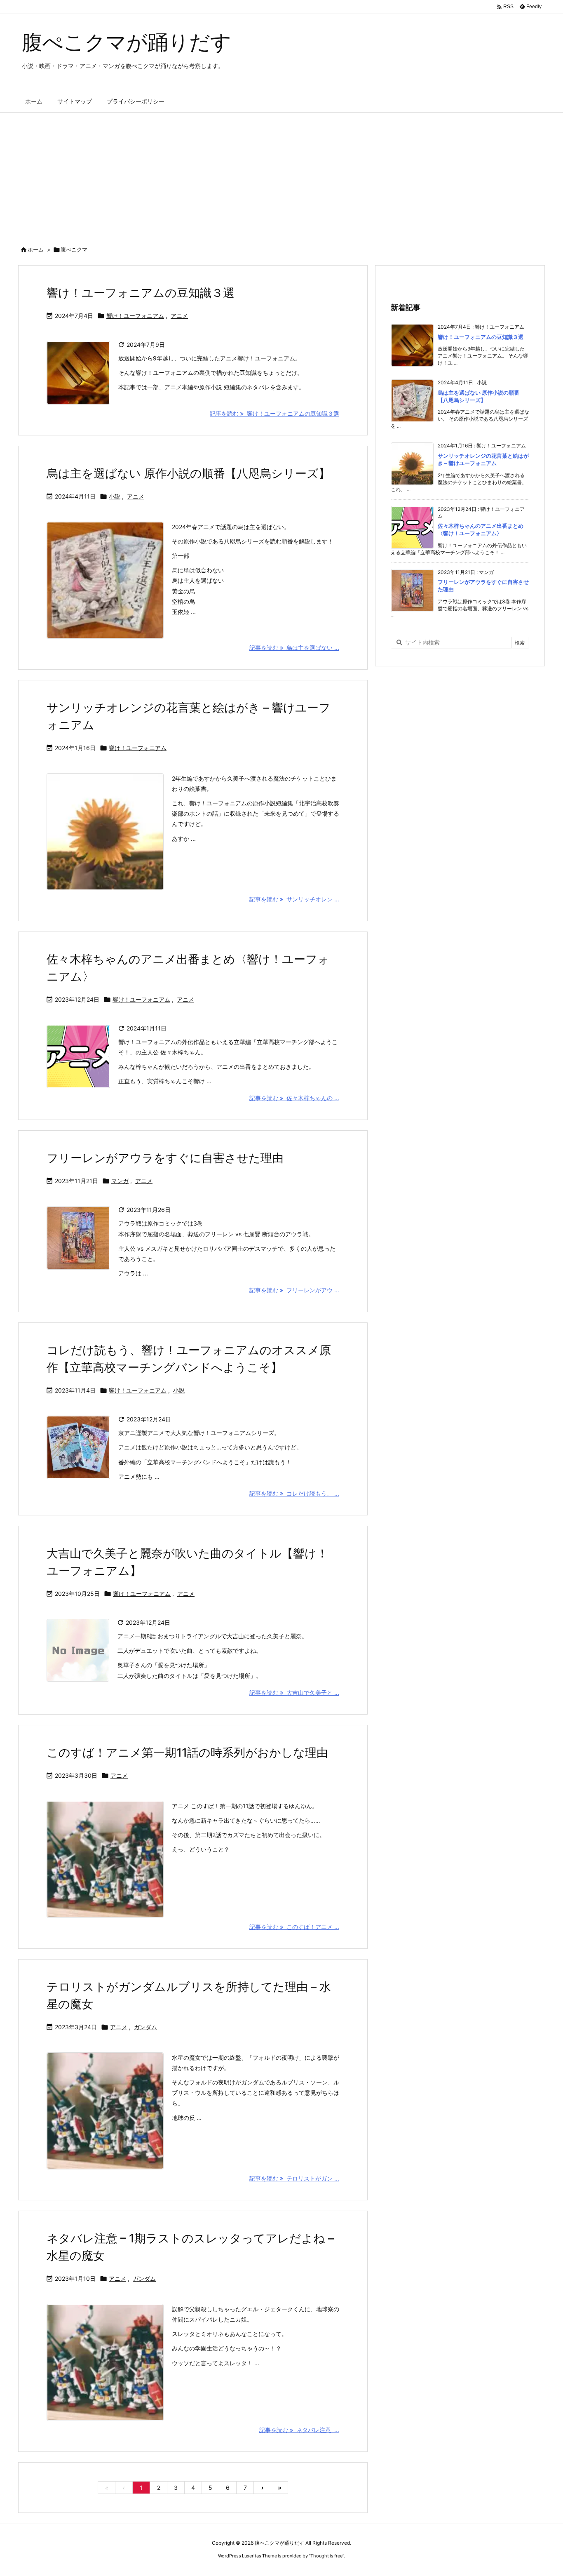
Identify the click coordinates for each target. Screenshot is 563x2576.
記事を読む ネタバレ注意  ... (299, 2430)
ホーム (36, 249)
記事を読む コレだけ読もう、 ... (294, 1493)
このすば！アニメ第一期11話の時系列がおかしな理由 (187, 1753)
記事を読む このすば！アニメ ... (294, 1927)
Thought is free (326, 2556)
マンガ (120, 1181)
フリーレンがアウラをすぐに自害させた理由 (165, 1158)
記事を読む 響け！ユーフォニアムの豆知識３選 (274, 413)
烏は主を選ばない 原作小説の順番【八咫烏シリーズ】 (188, 473)
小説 (115, 496)
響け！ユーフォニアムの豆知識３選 (141, 293)
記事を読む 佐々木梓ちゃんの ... (294, 1098)
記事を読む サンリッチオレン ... (294, 899)
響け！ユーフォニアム (135, 316)
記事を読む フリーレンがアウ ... (294, 1290)
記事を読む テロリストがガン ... (294, 2178)
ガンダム (145, 2027)
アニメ (179, 316)
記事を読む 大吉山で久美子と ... (294, 1693)
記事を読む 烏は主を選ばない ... (294, 648)
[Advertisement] (281, 174)
